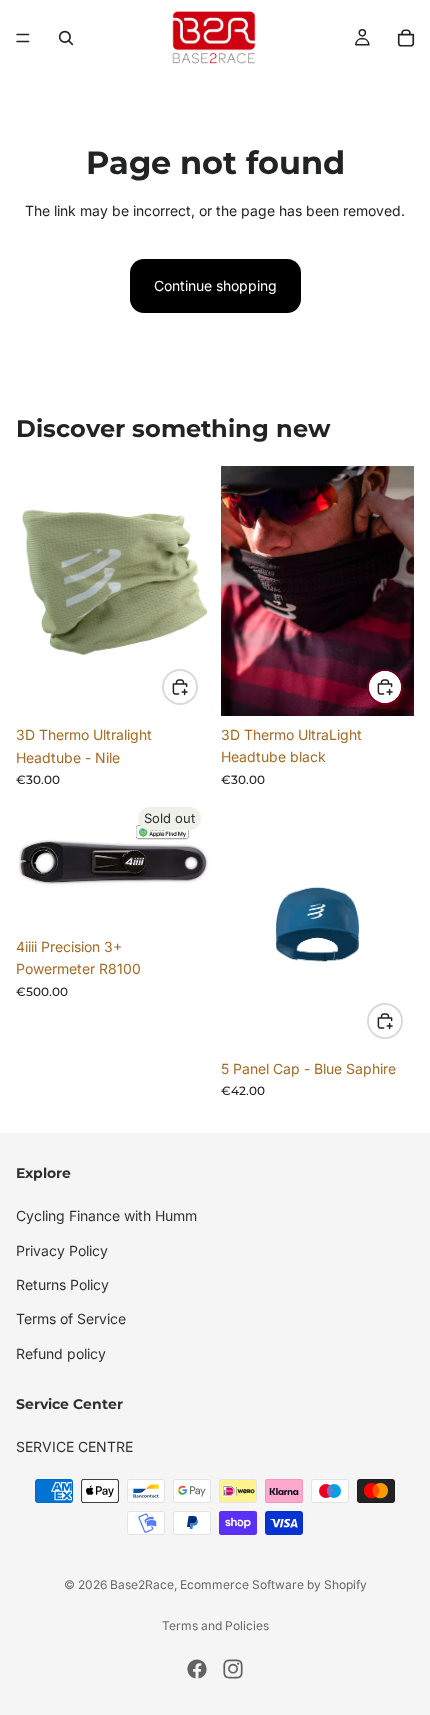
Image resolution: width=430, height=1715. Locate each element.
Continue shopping (215, 285)
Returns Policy (62, 1283)
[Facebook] (197, 1669)
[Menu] (23, 38)
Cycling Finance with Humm (106, 1215)
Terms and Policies (215, 1625)
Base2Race (142, 1584)
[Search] (66, 38)
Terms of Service (71, 1318)
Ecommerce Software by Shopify (273, 1584)
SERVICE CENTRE (74, 1446)
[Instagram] (233, 1669)
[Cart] (406, 38)
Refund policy (61, 1352)
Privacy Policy (62, 1249)
